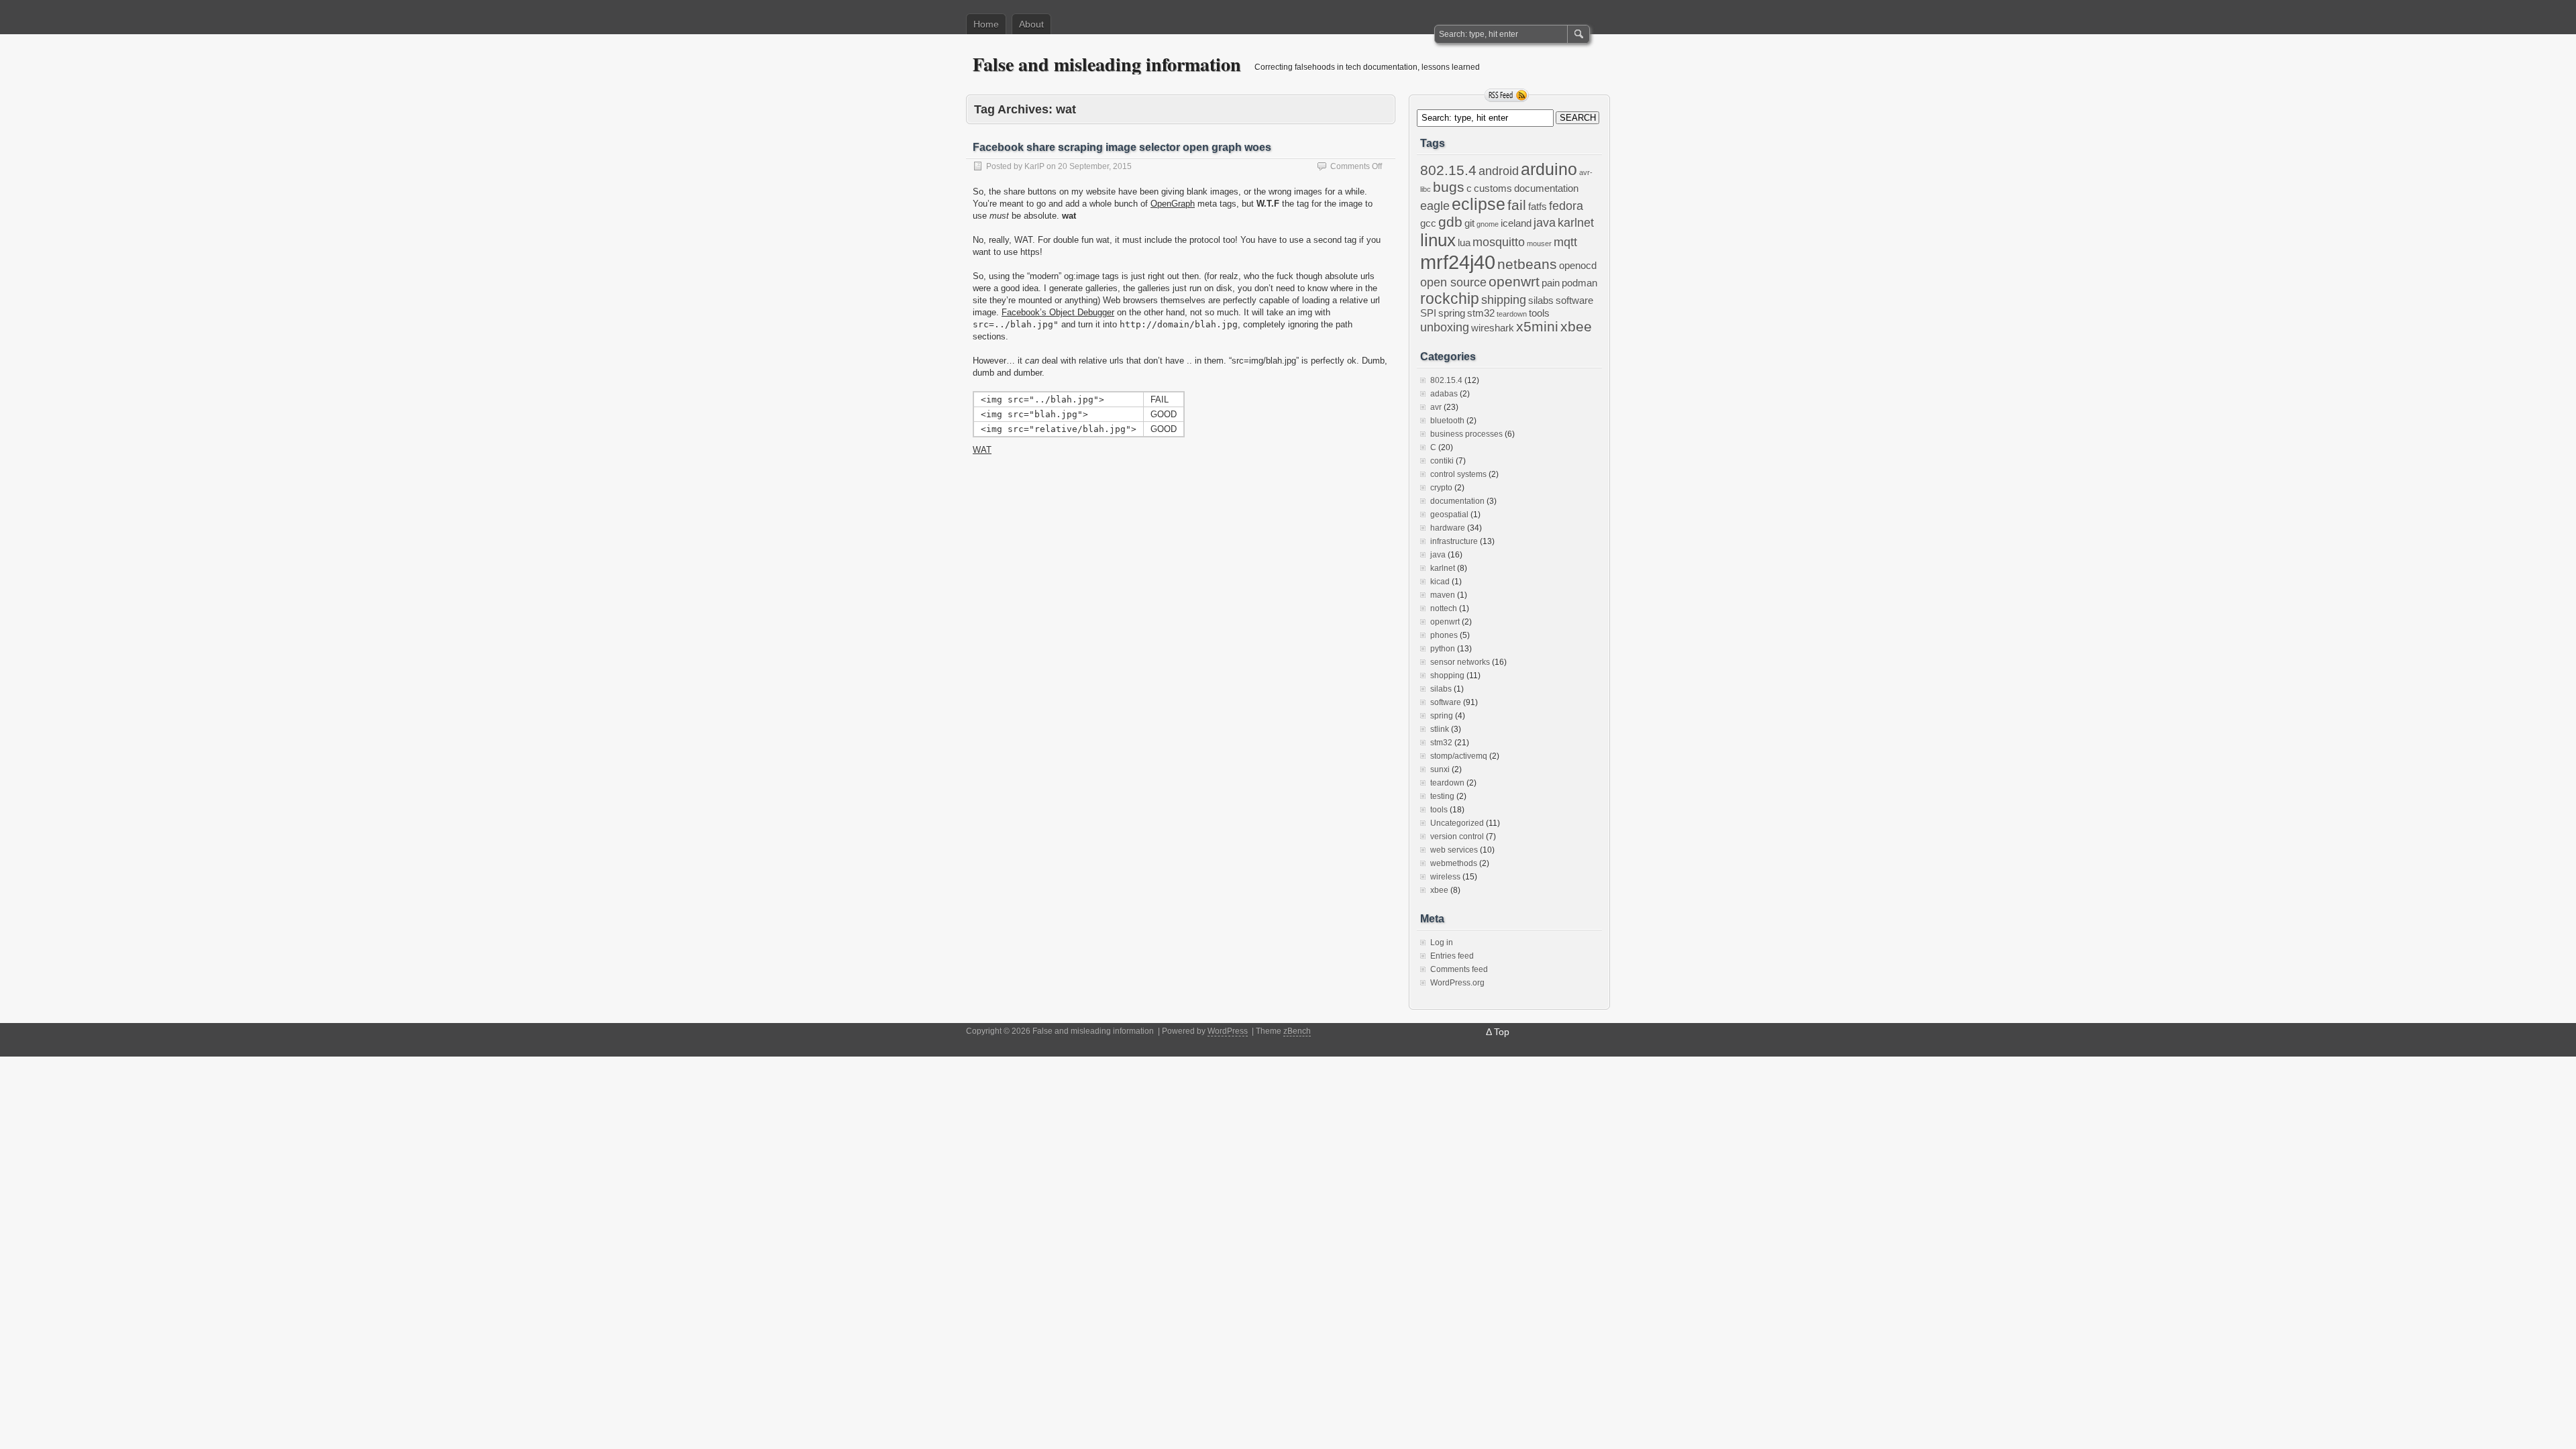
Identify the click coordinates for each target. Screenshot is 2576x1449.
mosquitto (1499, 242)
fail (1517, 205)
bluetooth (1447, 421)
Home (986, 24)
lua (1464, 243)
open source (1453, 282)
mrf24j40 (1458, 262)
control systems (1458, 474)
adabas (1444, 394)
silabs (1541, 301)
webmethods (1454, 863)
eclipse (1479, 204)
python (1443, 649)
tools (1539, 313)
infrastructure (1454, 541)
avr (1436, 407)
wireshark (1493, 328)
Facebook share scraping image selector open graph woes (1122, 147)
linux (1438, 240)
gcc (1428, 223)
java (1545, 223)
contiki (1442, 461)
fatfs (1538, 207)
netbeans (1527, 264)
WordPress (1228, 1031)
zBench (1297, 1031)
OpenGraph (1173, 204)
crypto (1441, 488)
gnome (1488, 224)
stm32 (1481, 313)
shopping (1447, 676)
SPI (1428, 313)
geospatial (1449, 515)
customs (1493, 189)
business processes (1466, 434)
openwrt (1514, 281)
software (1574, 301)
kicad (1440, 582)
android (1499, 171)
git (1469, 223)
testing (1442, 796)
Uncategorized (1457, 823)
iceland (1516, 223)
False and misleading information (1107, 64)
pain (1551, 283)
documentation (1546, 189)
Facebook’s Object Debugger (1058, 312)
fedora (1566, 206)
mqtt (1565, 242)
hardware (1448, 528)
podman (1579, 283)
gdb (1450, 222)
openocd (1578, 266)
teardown (1512, 314)
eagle (1435, 206)
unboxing (1445, 327)
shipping (1504, 300)
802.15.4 (1448, 170)
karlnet (1576, 223)
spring (1452, 313)
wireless (1445, 877)
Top (1502, 1032)
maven (1443, 595)
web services (1454, 850)
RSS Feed (1507, 95)
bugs (1449, 187)
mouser (1539, 244)
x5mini (1537, 326)
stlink (1440, 729)
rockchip (1450, 299)
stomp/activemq (1459, 756)
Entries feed (1452, 956)
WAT (982, 450)
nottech (1444, 608)
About (1031, 24)
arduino (1549, 169)
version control (1457, 837)
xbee (1576, 326)
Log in (1442, 943)
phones (1444, 635)
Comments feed (1459, 969)
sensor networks (1460, 662)
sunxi (1440, 769)
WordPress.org (1457, 983)
